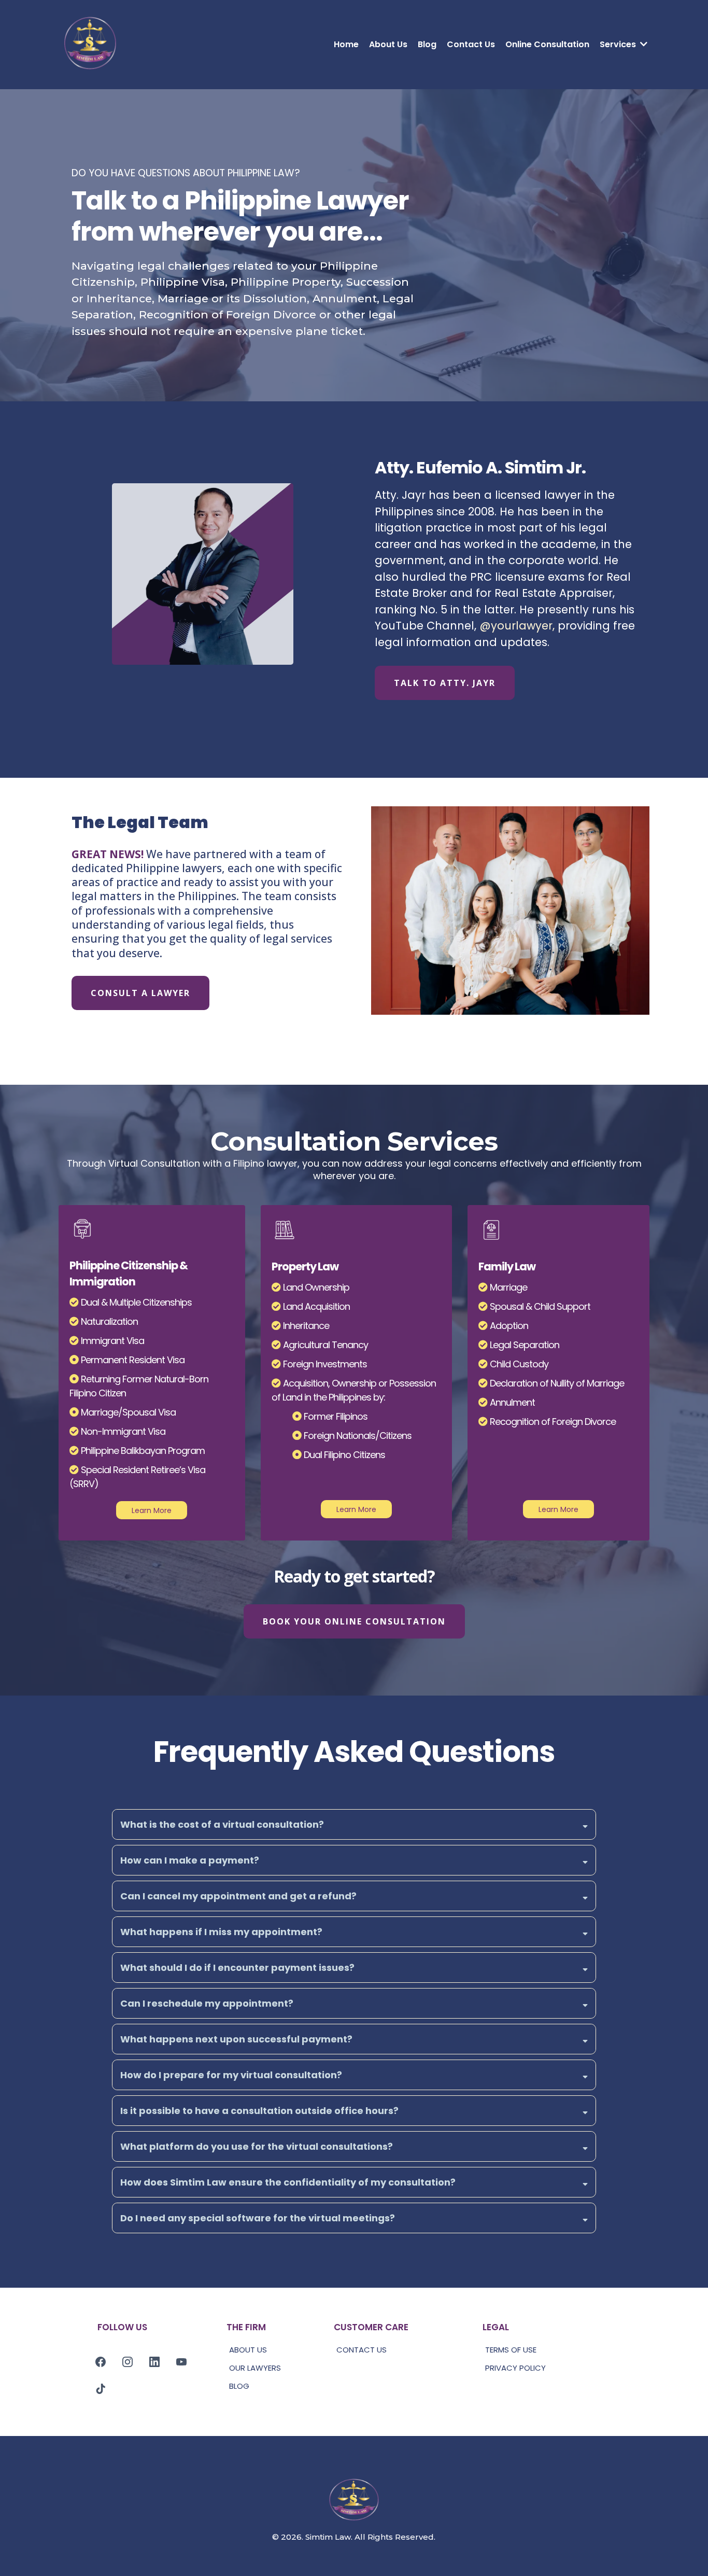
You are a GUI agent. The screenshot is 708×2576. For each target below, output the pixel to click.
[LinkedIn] (154, 2362)
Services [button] (619, 44)
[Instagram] (128, 2362)
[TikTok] (101, 2389)
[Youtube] (181, 2362)
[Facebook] (101, 2362)
